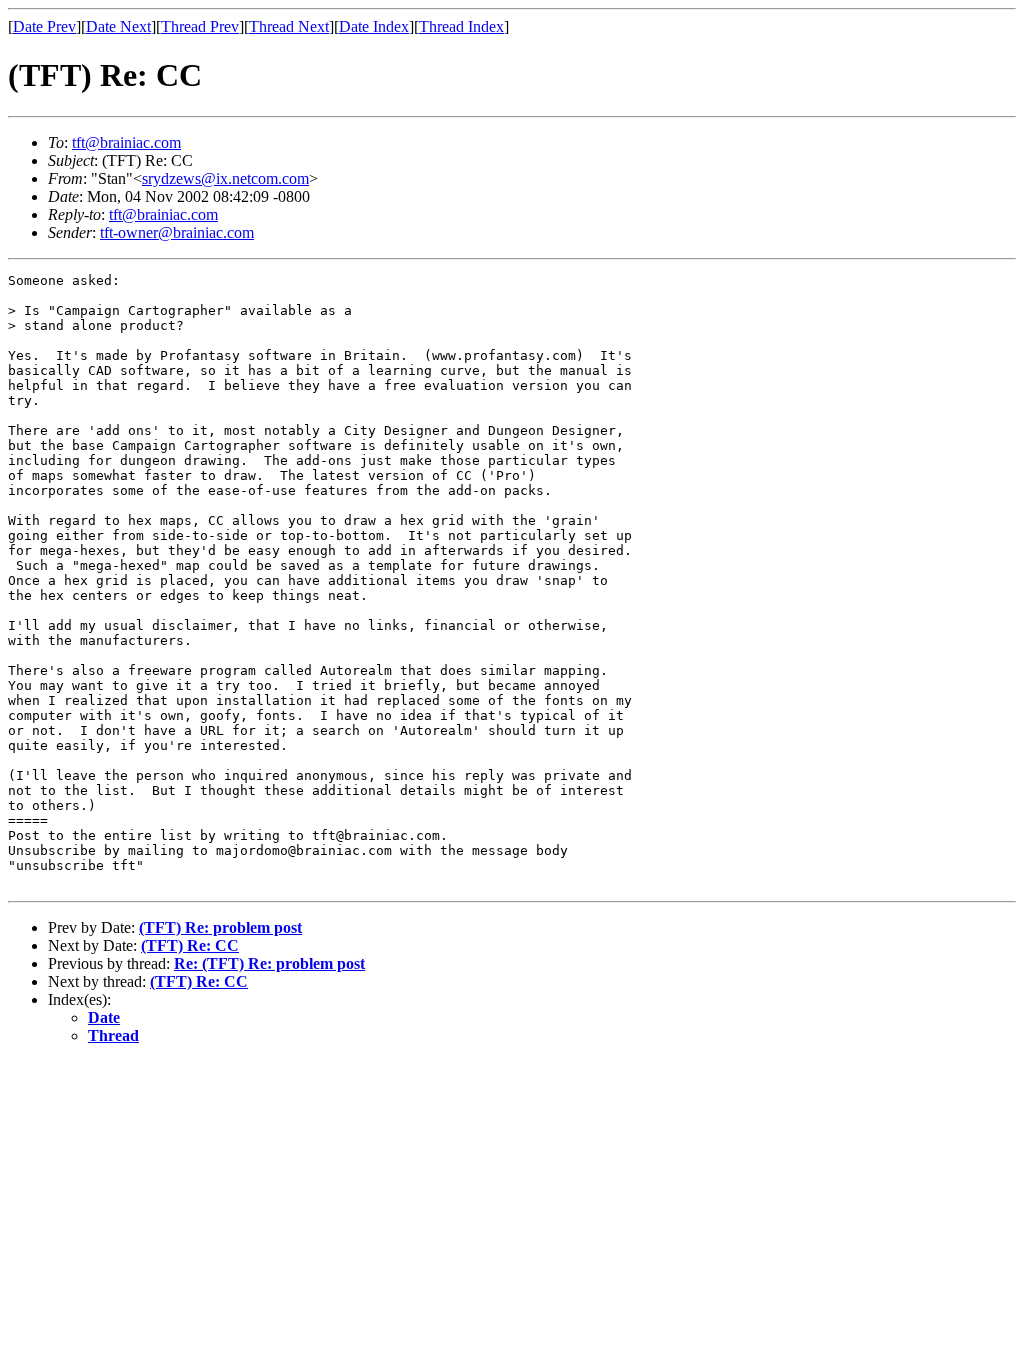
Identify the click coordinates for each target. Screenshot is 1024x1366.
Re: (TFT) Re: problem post (269, 963)
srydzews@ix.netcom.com (225, 178)
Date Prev (44, 26)
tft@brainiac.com (126, 142)
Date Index (374, 26)
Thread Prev (200, 26)
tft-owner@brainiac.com (177, 232)
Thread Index (461, 26)
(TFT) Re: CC (190, 945)
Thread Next (289, 26)
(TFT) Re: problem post (220, 927)
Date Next (118, 26)
